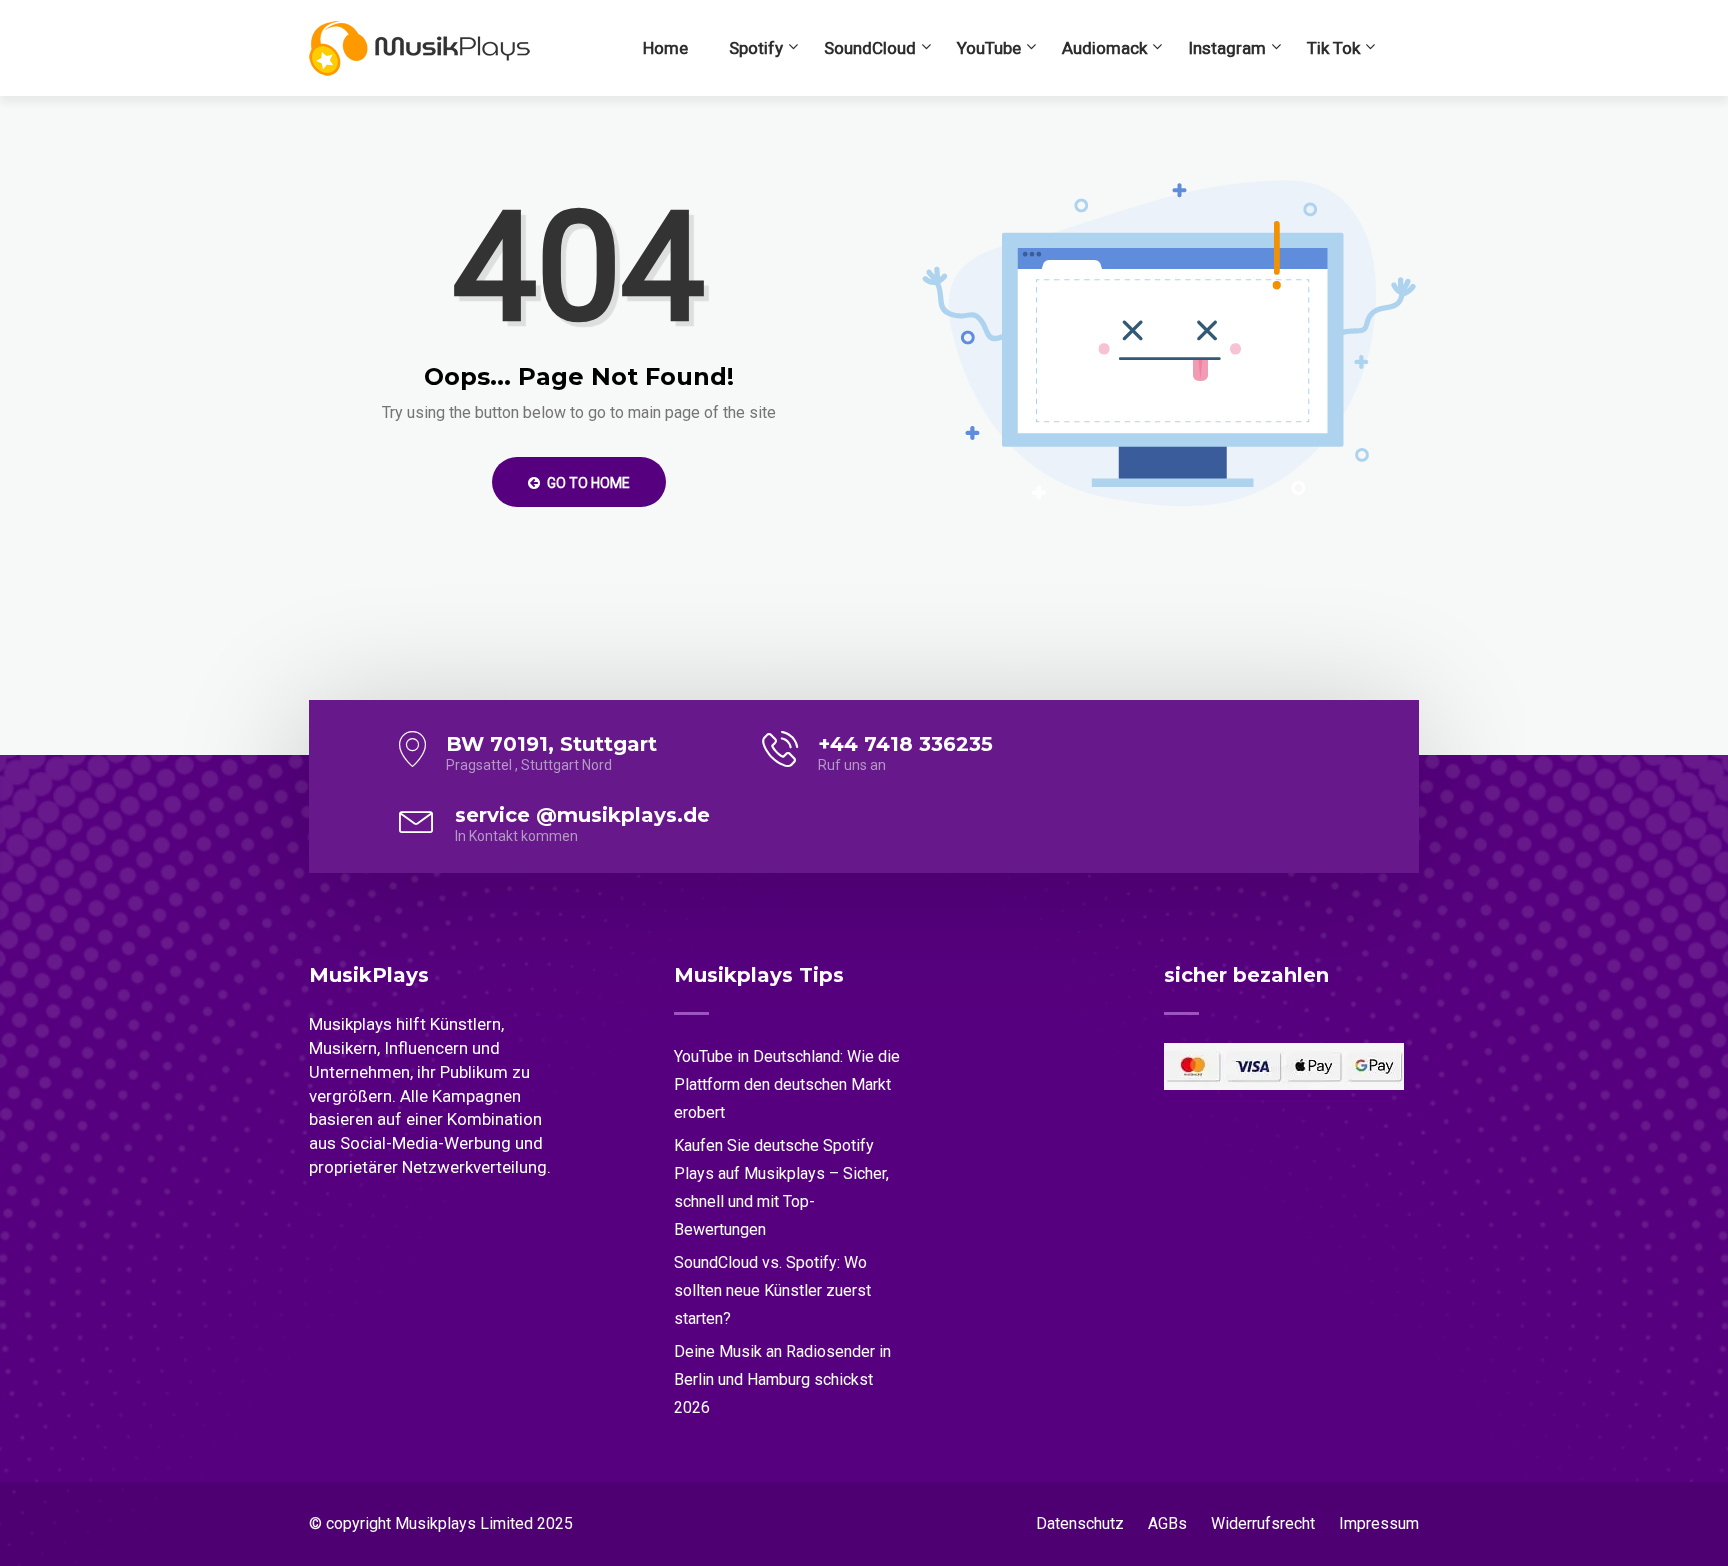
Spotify (756, 48)
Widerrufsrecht (1263, 1523)
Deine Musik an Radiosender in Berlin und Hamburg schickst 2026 (782, 1379)
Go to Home (587, 483)
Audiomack (1104, 48)
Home (665, 48)
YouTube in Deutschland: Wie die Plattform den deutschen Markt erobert (787, 1084)
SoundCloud (870, 48)
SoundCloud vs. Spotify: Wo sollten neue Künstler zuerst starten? (772, 1290)
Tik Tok (1333, 48)
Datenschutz (1080, 1523)
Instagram (1227, 48)
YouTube (989, 48)
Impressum (1379, 1523)
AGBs (1167, 1523)
